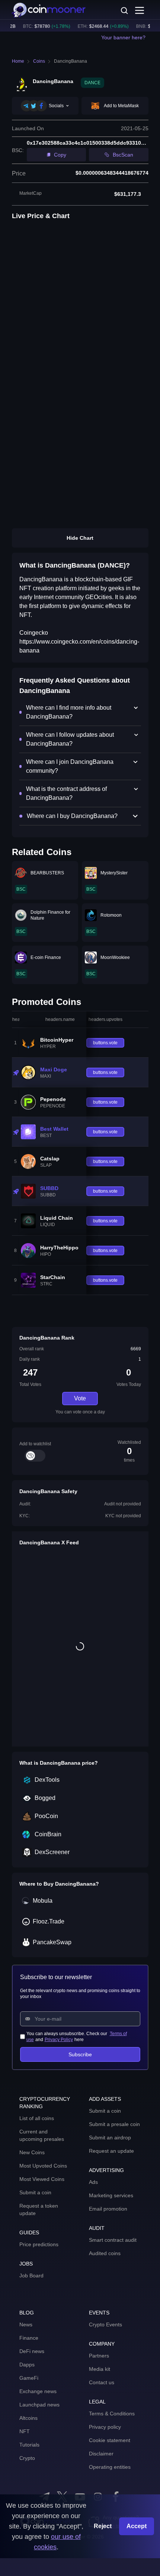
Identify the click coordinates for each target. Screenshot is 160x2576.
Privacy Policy (59, 2040)
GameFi (29, 2378)
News (26, 2324)
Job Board (31, 2276)
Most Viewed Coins (42, 2179)
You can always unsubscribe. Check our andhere (77, 2037)
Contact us (102, 2382)
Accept (137, 2526)
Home (18, 61)
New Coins (32, 2152)
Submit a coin (35, 2192)
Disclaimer (101, 2454)
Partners (99, 2356)
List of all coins (37, 2118)
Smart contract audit (113, 2240)
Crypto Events (105, 2324)
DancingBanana (71, 61)
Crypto (27, 2458)
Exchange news (38, 2391)
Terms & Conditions (112, 2414)
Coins (39, 61)
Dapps (27, 2365)
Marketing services (111, 2195)
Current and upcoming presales (42, 2135)
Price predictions (39, 2244)
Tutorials (29, 2445)
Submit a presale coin (114, 2124)
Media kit (100, 2369)
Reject (103, 2526)
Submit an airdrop (110, 2138)
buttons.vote (105, 1043)
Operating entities (110, 2467)
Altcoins (28, 2418)
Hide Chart (80, 538)
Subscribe (80, 2054)
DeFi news (32, 2351)
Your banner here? (123, 37)
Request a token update (39, 2209)
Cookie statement (110, 2440)
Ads (93, 2182)
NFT (25, 2431)
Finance (29, 2338)
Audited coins (105, 2253)
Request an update (111, 2151)
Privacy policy (105, 2427)
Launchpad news (39, 2405)
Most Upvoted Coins (43, 2166)
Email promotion (108, 2209)
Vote (80, 1398)
